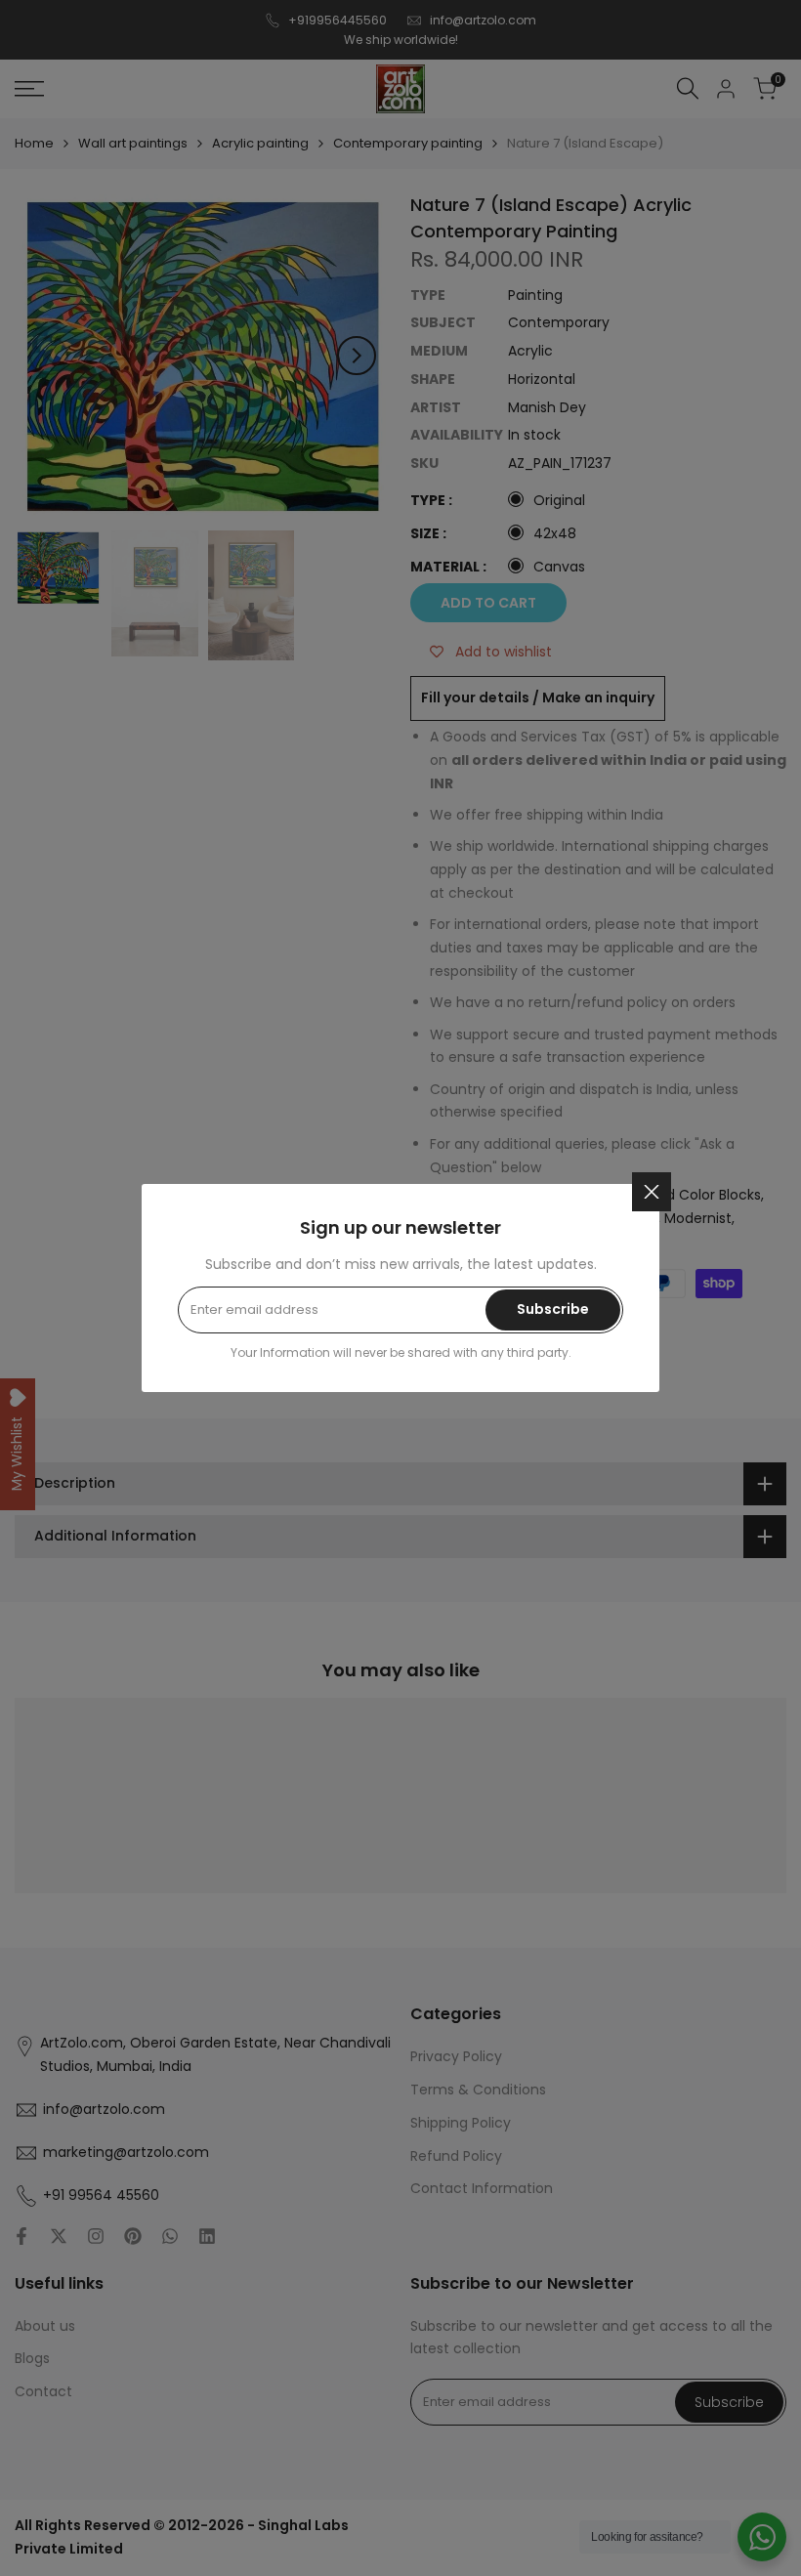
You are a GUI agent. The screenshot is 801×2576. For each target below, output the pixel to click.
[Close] (652, 1192)
